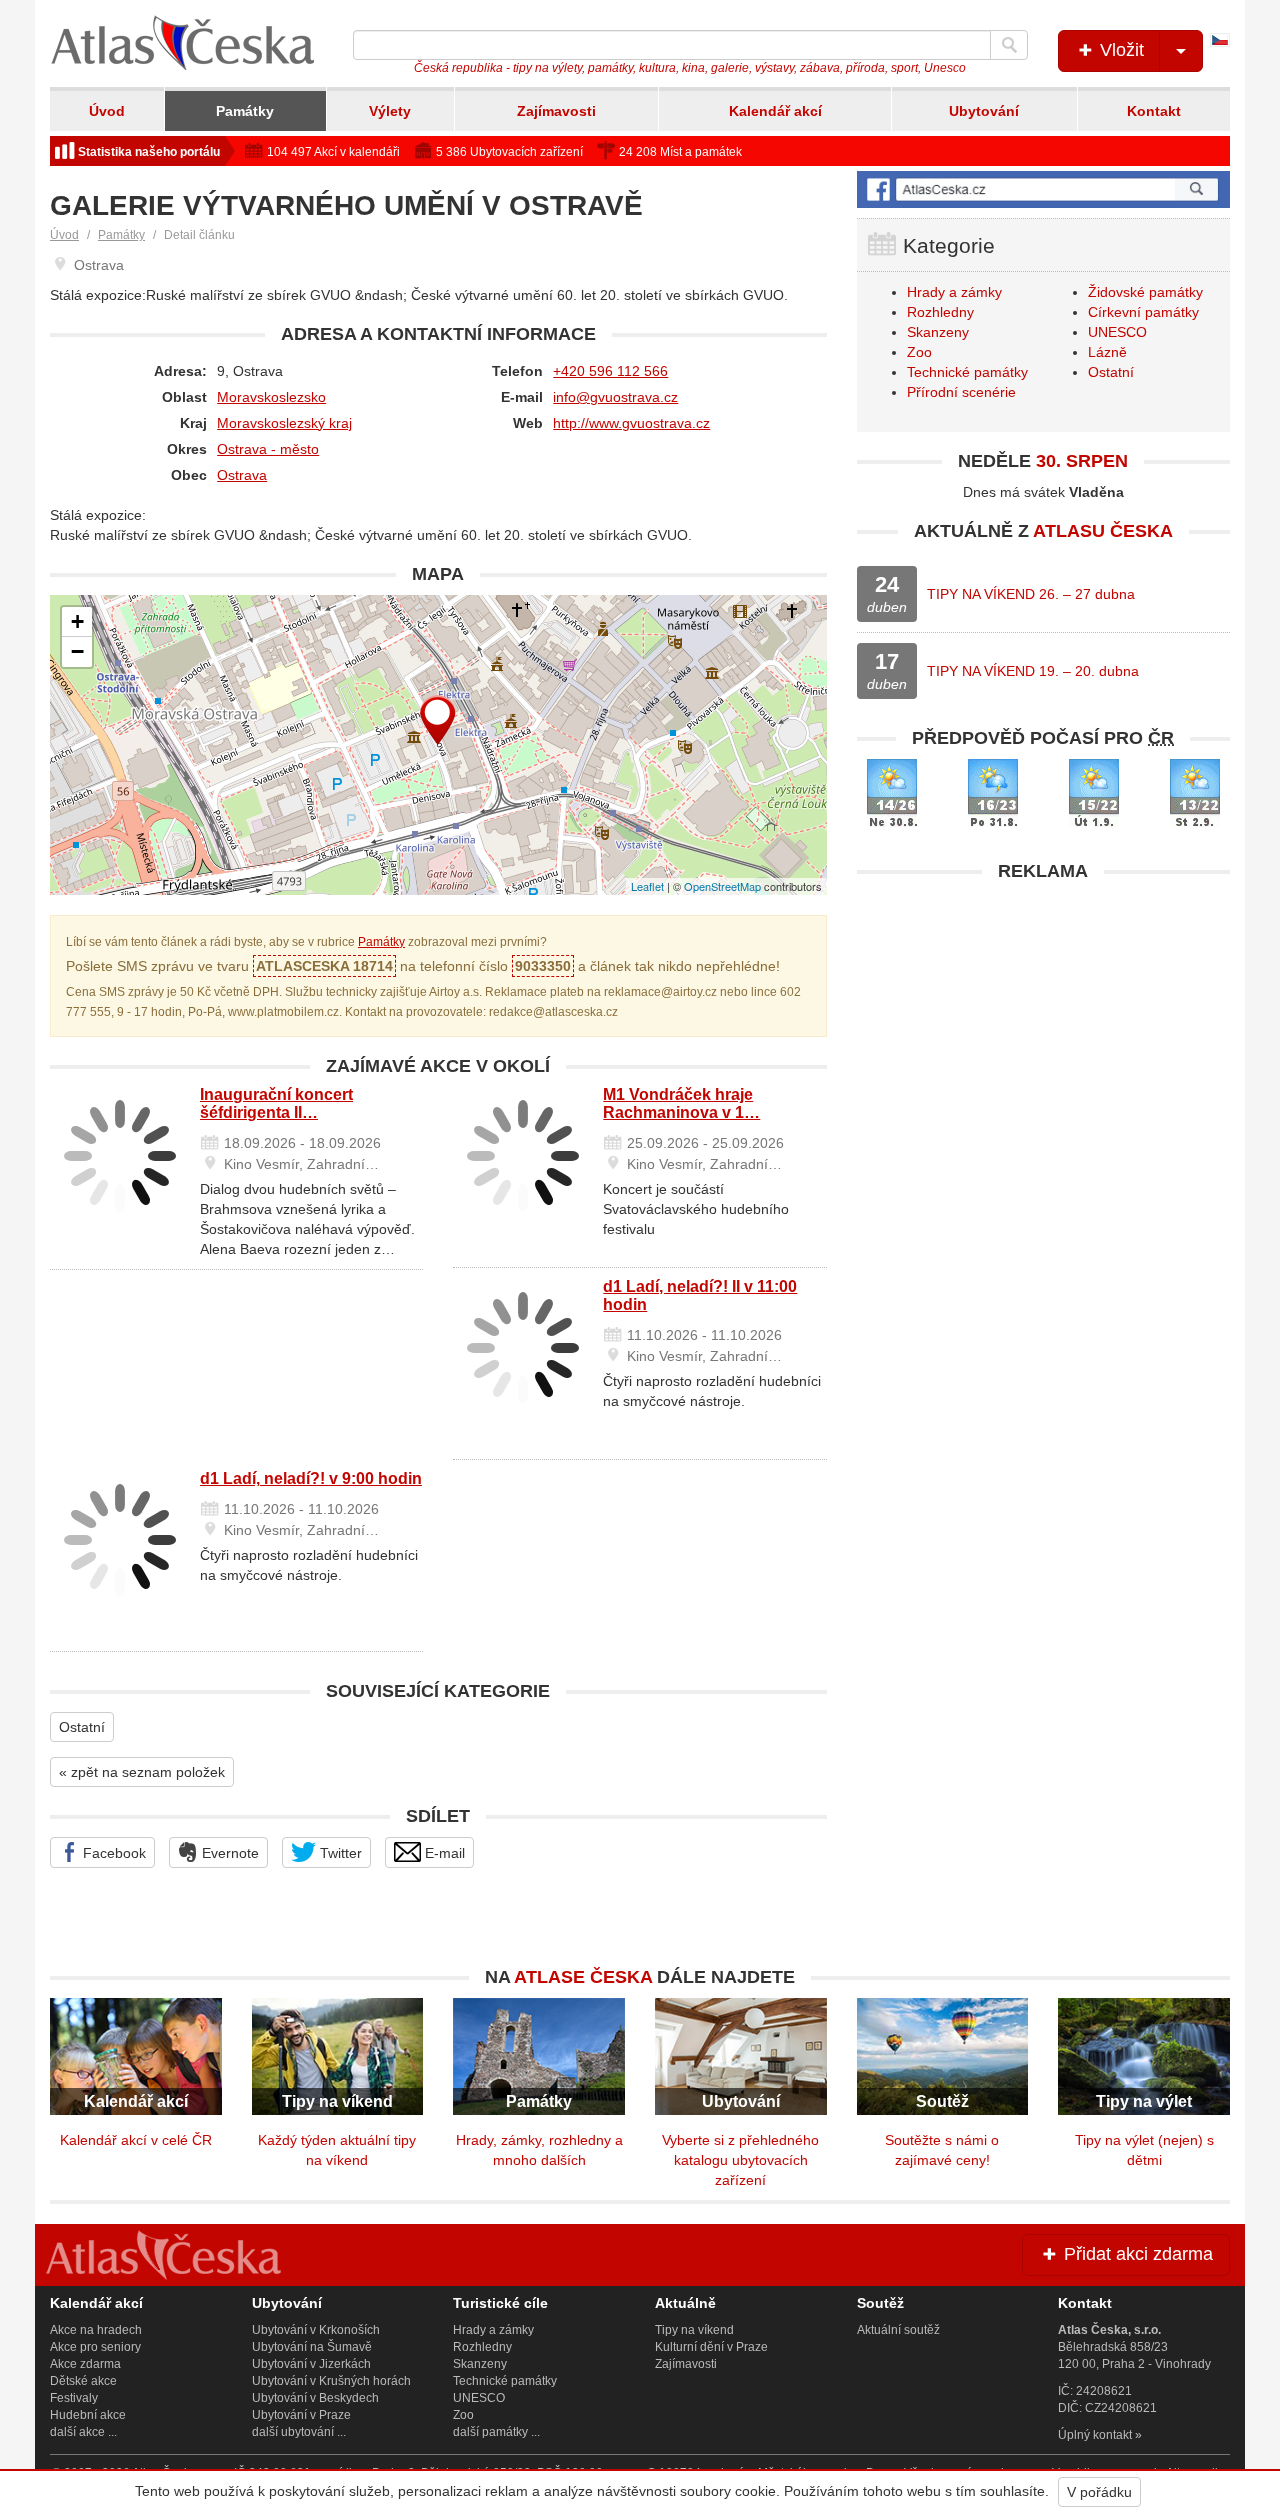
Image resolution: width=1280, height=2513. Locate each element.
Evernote (228, 1853)
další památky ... (496, 2432)
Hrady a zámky (954, 292)
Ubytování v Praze (301, 2415)
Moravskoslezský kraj (284, 423)
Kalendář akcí (775, 111)
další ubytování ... (299, 2432)
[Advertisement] (1043, 1032)
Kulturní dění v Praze (711, 2347)
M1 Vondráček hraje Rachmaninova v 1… (681, 1103)
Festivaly (74, 2398)
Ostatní (82, 1727)
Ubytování (984, 111)
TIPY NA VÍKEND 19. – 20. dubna (1033, 671)
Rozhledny (940, 312)
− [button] (77, 651)
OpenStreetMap (722, 886)
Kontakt (1154, 111)
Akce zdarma (85, 2364)
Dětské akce (83, 2381)
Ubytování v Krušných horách (331, 2381)
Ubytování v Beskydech (315, 2398)
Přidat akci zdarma (1136, 2254)
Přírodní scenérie (961, 392)
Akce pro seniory (95, 2347)
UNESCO (1117, 332)
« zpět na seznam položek (142, 1772)
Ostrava (242, 475)
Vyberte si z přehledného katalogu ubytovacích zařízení (740, 2160)
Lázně (1107, 352)
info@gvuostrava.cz (615, 397)
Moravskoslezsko (271, 397)
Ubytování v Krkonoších (316, 2330)
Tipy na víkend (694, 2330)
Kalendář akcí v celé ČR (136, 2140)
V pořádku (1099, 2492)
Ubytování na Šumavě (312, 2347)
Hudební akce (88, 2415)
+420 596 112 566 (610, 371)
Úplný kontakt (1095, 2435)
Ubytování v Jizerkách (311, 2364)
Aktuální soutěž (898, 2330)
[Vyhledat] (1009, 45)
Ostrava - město (268, 449)
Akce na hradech (96, 2330)
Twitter (339, 1853)
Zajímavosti (556, 111)
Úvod (107, 111)
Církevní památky (1143, 312)
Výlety (390, 111)
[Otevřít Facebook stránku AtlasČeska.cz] (1043, 189)
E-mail (443, 1853)
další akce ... (83, 2432)
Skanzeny (938, 332)
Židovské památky (1145, 292)
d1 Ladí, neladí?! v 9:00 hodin (311, 1478)
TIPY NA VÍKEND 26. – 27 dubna (1031, 594)
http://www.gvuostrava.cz (631, 423)
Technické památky (967, 372)
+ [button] (77, 621)
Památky (245, 111)
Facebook (112, 1853)
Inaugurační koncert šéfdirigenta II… (276, 1103)
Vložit (1119, 50)
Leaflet (647, 886)
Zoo (919, 352)
